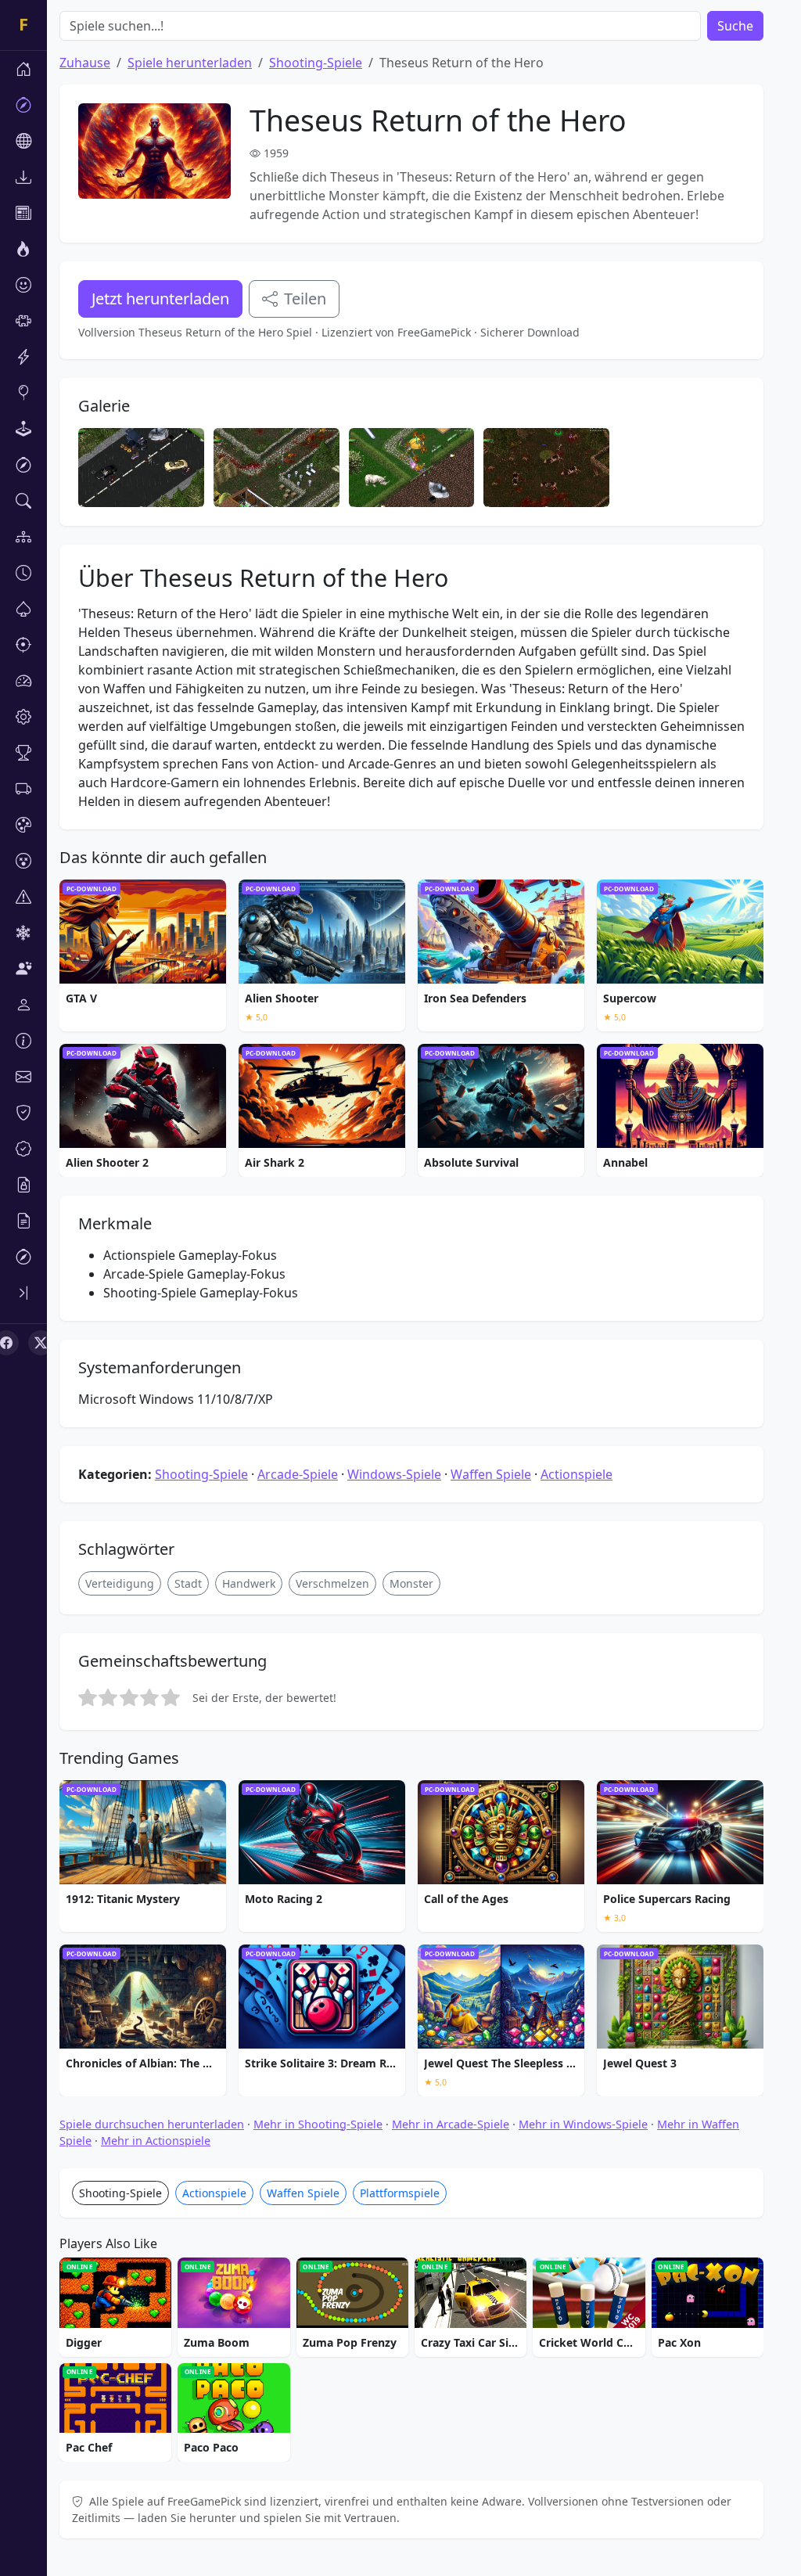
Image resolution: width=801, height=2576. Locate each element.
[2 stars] (108, 1697)
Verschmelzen (332, 1583)
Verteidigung (120, 1583)
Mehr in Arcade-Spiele (451, 2124)
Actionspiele (577, 1474)
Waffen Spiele (491, 1474)
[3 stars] (129, 1697)
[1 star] (88, 1697)
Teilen (305, 299)
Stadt (188, 1583)
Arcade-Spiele (298, 1474)
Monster (411, 1583)
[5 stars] (171, 1697)
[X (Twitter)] (41, 1343)
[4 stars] (149, 1697)
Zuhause (85, 63)
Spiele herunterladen (190, 63)
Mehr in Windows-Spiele (583, 2124)
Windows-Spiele (394, 1474)
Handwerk (249, 1583)
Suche (735, 26)
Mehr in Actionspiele (156, 2141)
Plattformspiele (400, 2193)
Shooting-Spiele (316, 63)
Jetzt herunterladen (160, 299)
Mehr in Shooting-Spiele (318, 2124)
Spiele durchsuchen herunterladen (152, 2124)
